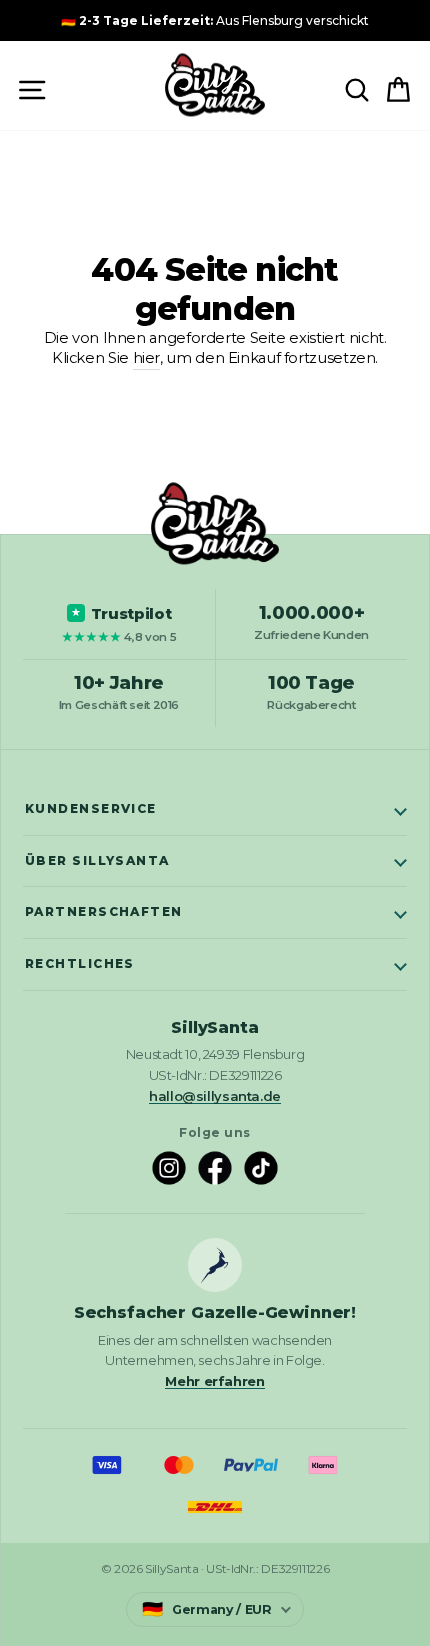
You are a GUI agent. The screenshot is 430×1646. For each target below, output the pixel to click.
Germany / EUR (207, 1609)
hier (147, 358)
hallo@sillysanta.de (215, 1096)
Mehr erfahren (214, 1381)
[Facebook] (215, 1168)
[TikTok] (261, 1168)
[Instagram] (169, 1168)
